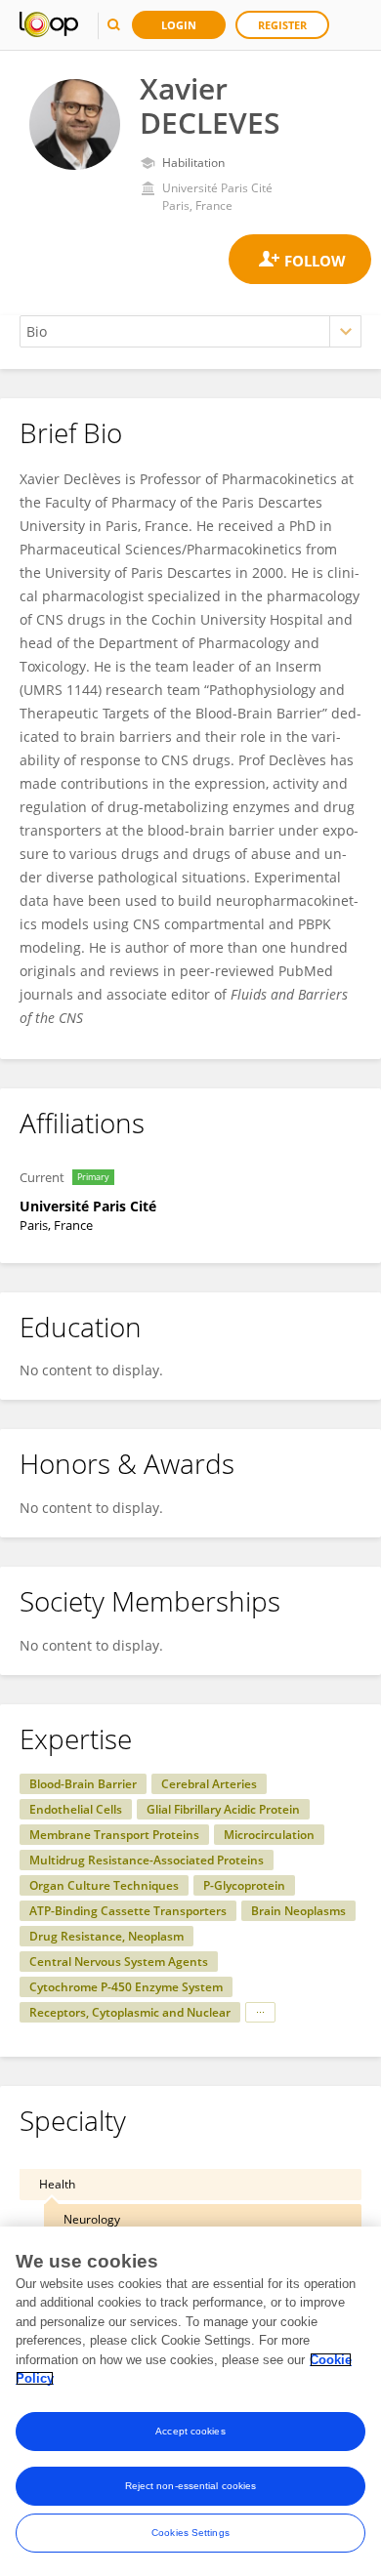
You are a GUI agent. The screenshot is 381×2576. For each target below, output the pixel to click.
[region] (190, 2401)
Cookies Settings (190, 2533)
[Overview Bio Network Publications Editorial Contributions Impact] (190, 331)
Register (282, 25)
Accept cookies (190, 2431)
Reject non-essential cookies (191, 2486)
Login (179, 25)
